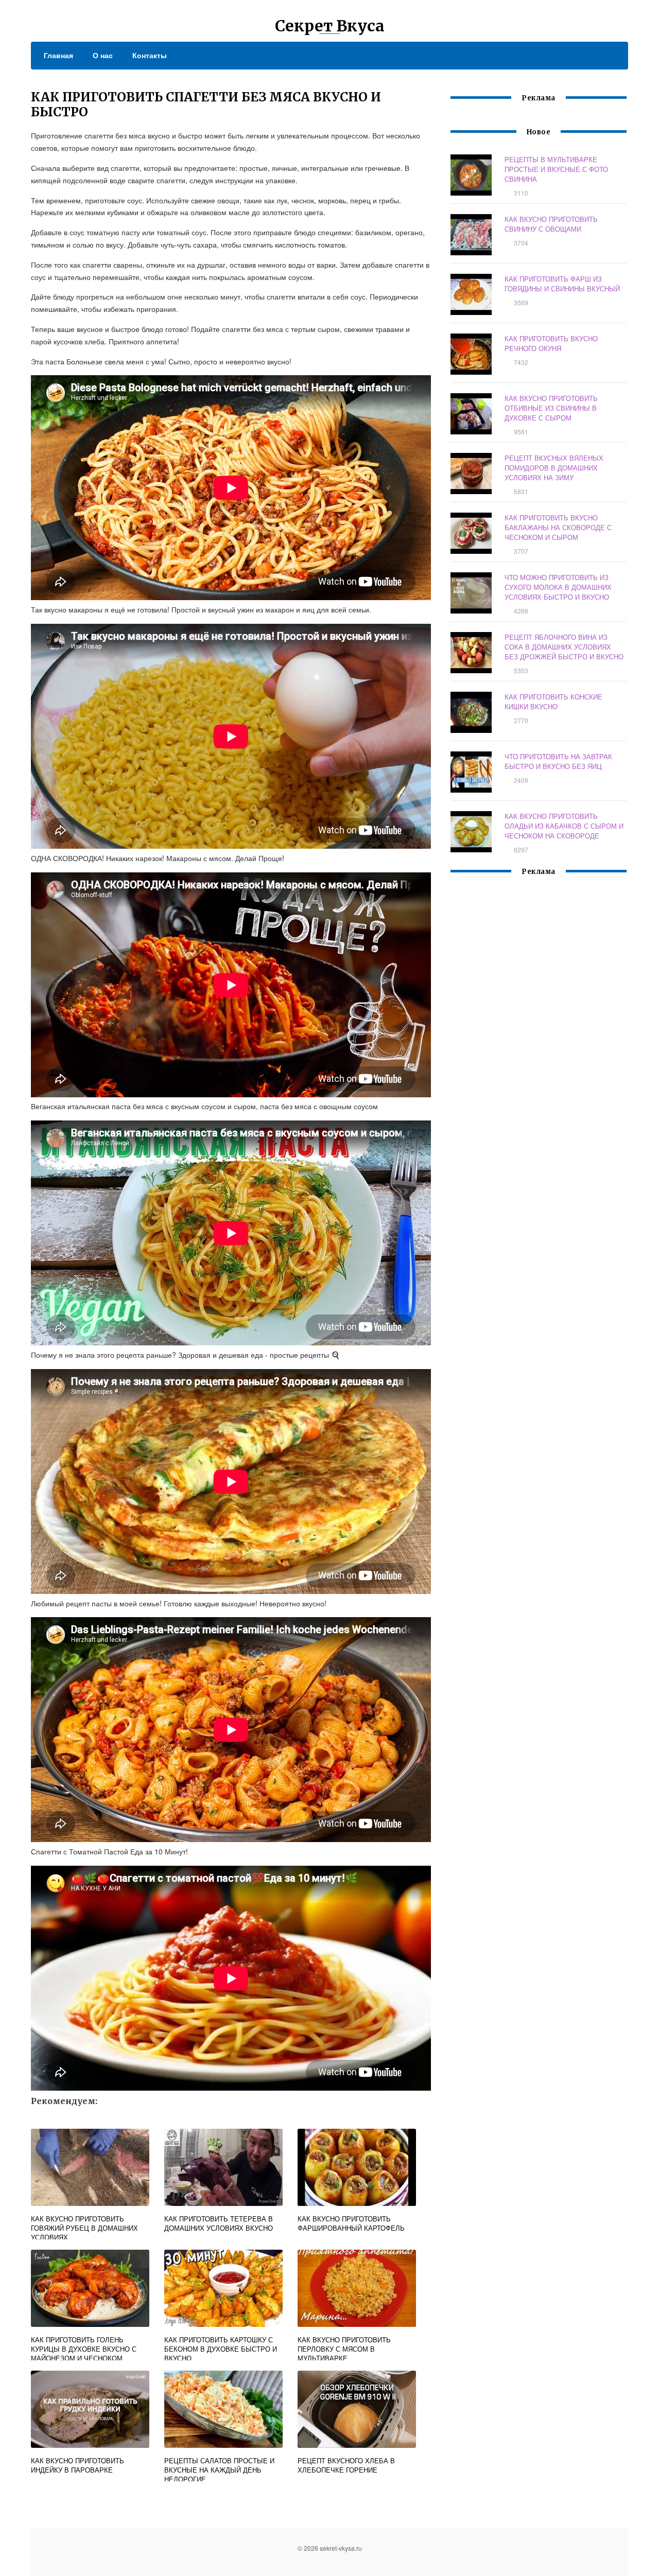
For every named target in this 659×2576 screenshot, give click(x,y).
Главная (58, 55)
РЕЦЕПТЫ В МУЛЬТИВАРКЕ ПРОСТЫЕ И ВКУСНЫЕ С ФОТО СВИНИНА (556, 169)
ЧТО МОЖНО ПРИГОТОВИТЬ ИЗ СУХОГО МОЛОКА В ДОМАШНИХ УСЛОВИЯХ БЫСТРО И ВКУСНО (558, 587)
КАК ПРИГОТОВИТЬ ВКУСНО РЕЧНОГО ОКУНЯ (551, 343)
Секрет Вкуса (330, 26)
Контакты (150, 55)
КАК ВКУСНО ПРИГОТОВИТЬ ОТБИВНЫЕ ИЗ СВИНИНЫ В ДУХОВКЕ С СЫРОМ (551, 408)
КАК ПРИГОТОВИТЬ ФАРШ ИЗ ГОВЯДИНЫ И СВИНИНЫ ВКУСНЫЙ (562, 284)
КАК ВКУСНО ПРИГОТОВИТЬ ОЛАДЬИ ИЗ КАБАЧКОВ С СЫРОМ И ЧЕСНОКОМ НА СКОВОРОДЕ (564, 826)
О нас (103, 55)
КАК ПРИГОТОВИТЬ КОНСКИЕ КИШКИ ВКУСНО (553, 702)
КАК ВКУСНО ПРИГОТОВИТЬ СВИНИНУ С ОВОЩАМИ (551, 224)
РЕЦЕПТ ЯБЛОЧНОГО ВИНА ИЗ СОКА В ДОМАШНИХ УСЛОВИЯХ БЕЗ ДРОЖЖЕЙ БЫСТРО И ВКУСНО (564, 647)
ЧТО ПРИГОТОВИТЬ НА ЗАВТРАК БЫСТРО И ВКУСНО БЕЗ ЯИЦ (558, 761)
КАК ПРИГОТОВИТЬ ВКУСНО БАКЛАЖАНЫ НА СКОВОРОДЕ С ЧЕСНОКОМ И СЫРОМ (558, 527)
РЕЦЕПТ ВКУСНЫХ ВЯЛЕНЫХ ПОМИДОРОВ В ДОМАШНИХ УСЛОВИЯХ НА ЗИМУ (554, 468)
